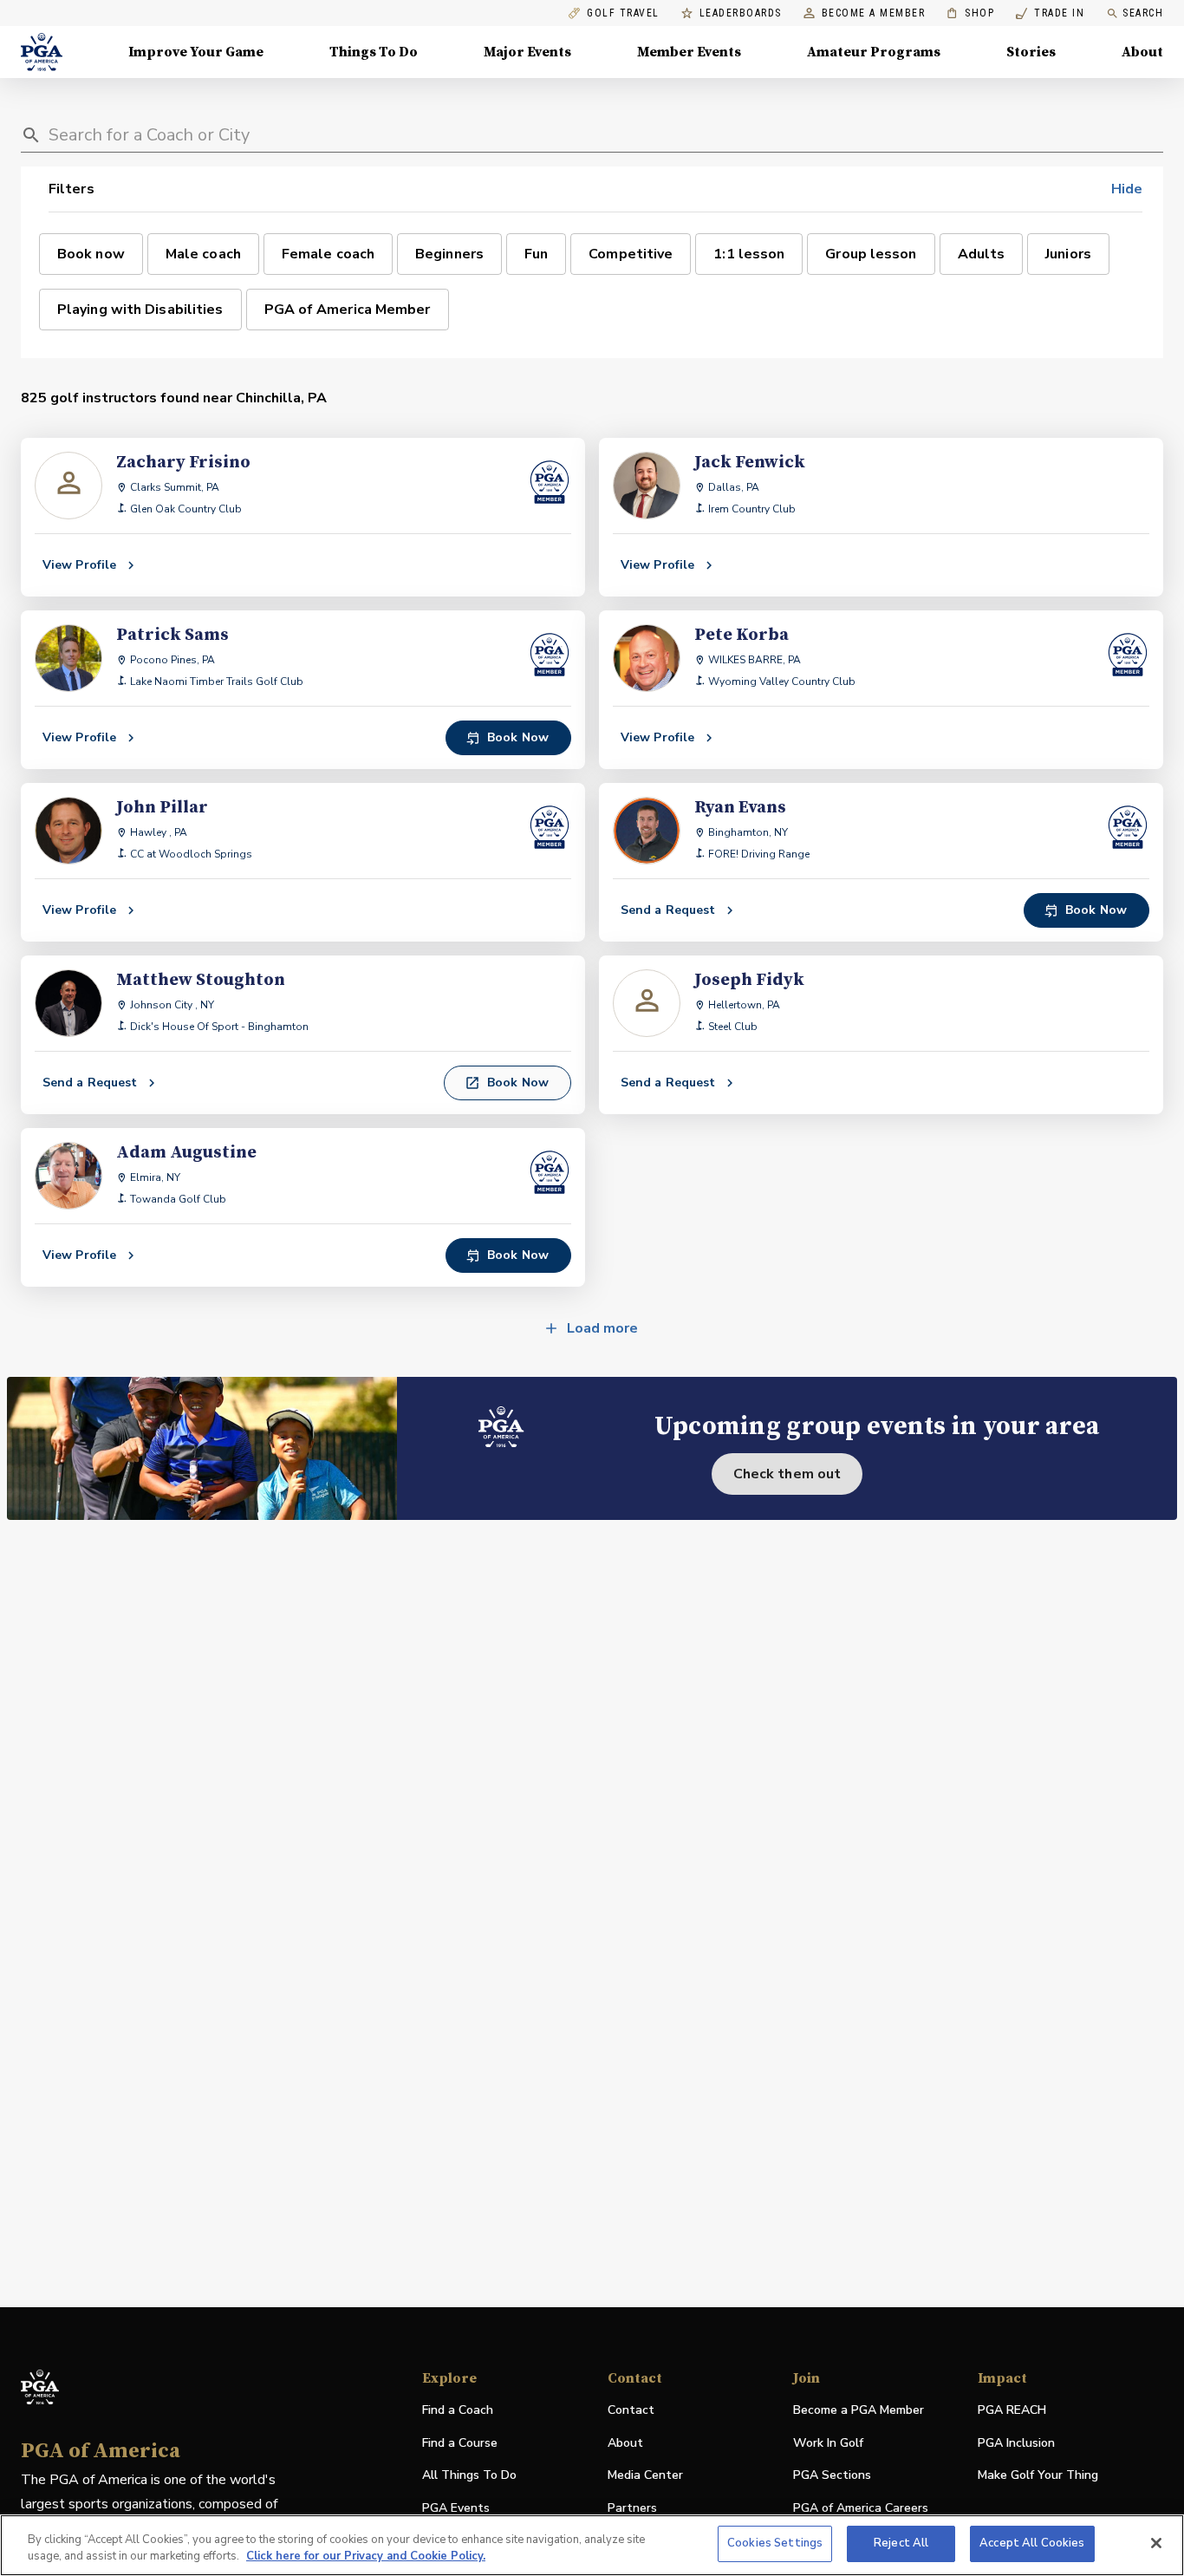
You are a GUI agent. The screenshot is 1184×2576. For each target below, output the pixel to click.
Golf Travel (623, 13)
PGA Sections (832, 2475)
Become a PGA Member (859, 2410)
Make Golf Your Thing (1038, 2476)
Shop (970, 13)
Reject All (901, 2543)
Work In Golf (828, 2443)
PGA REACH (1012, 2411)
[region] (592, 2545)
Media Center (645, 2476)
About (1142, 52)
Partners (632, 2508)
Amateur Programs (874, 52)
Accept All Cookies (1032, 2543)
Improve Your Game (196, 52)
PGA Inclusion (1016, 2443)
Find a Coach (458, 2410)
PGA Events (456, 2508)
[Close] (1156, 2543)
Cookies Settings (775, 2543)
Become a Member (874, 13)
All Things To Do (469, 2475)
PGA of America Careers (861, 2509)
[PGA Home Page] (42, 52)
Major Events (527, 52)
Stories (1031, 52)
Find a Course (460, 2443)
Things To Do (374, 52)
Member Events (689, 52)
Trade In (1050, 13)
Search (1143, 13)
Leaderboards (741, 13)
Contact (631, 2410)
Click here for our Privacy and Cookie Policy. (366, 2557)
